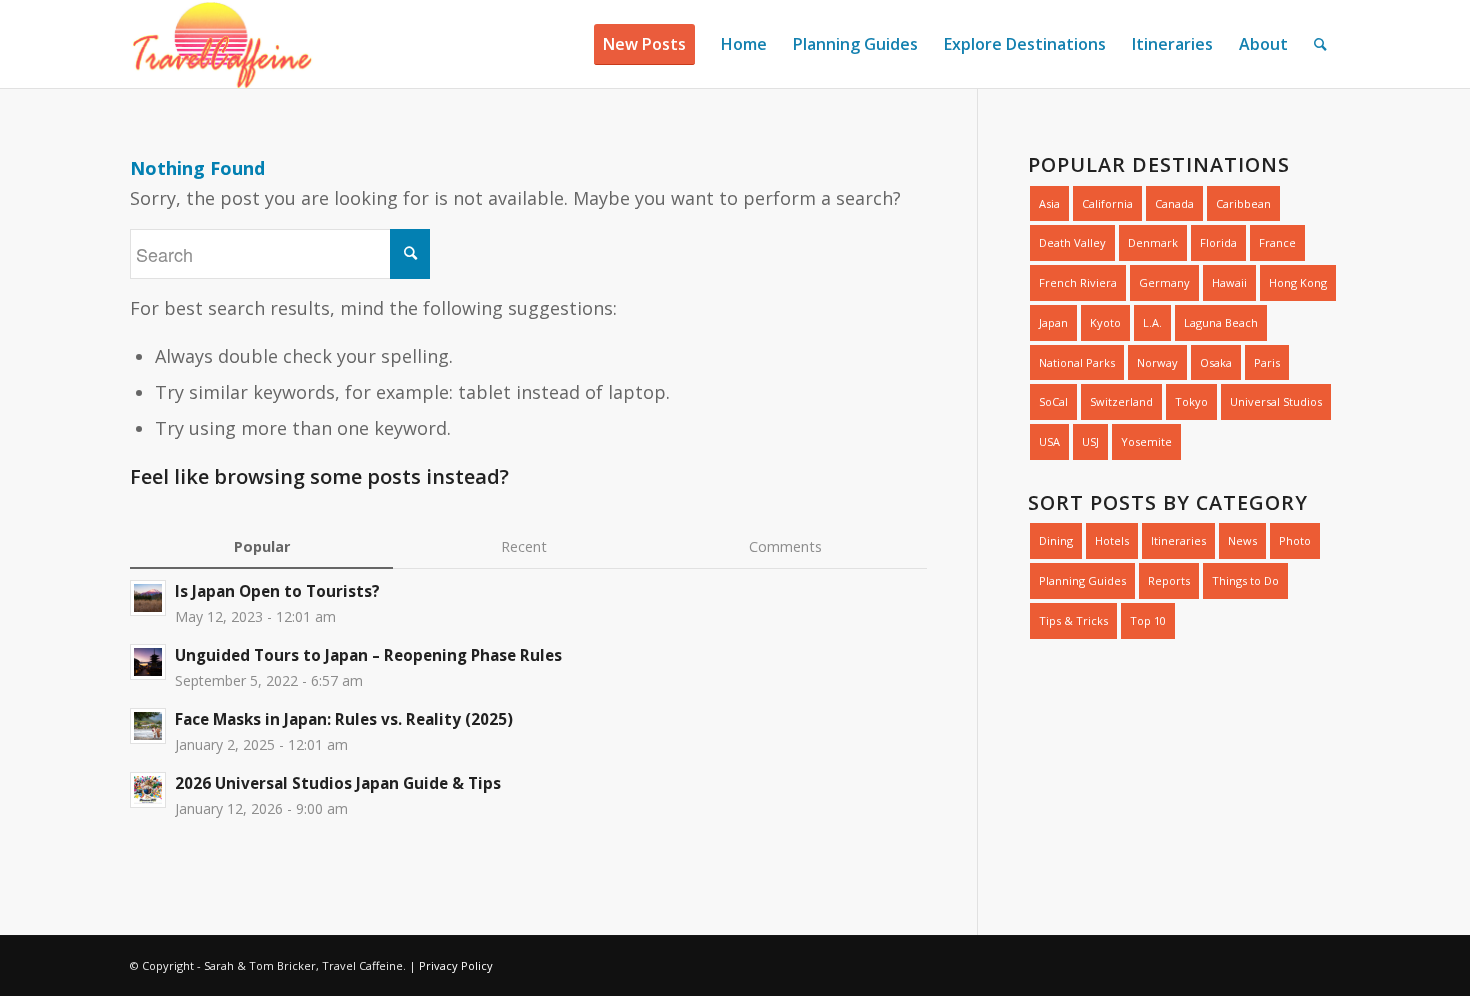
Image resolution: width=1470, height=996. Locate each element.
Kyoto (1105, 322)
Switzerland (1121, 401)
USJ (1090, 441)
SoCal (1053, 401)
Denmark (1153, 242)
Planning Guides (1082, 580)
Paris (1267, 362)
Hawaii (1229, 282)
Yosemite (1146, 441)
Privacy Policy (456, 965)
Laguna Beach (1221, 322)
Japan (1053, 322)
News (1242, 540)
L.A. (1152, 322)
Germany (1164, 282)
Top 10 (1148, 620)
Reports (1169, 580)
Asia (1049, 203)
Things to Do (1245, 580)
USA (1049, 441)
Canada (1174, 203)
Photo (1295, 540)
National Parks (1077, 362)
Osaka (1216, 362)
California (1107, 203)
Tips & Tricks (1073, 620)
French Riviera (1078, 282)
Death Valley (1072, 242)
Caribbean (1243, 203)
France (1277, 242)
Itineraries (1178, 540)
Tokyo (1191, 401)
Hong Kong (1298, 282)
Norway (1157, 362)
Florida (1218, 242)
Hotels (1112, 540)
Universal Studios (1276, 401)
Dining (1056, 540)
